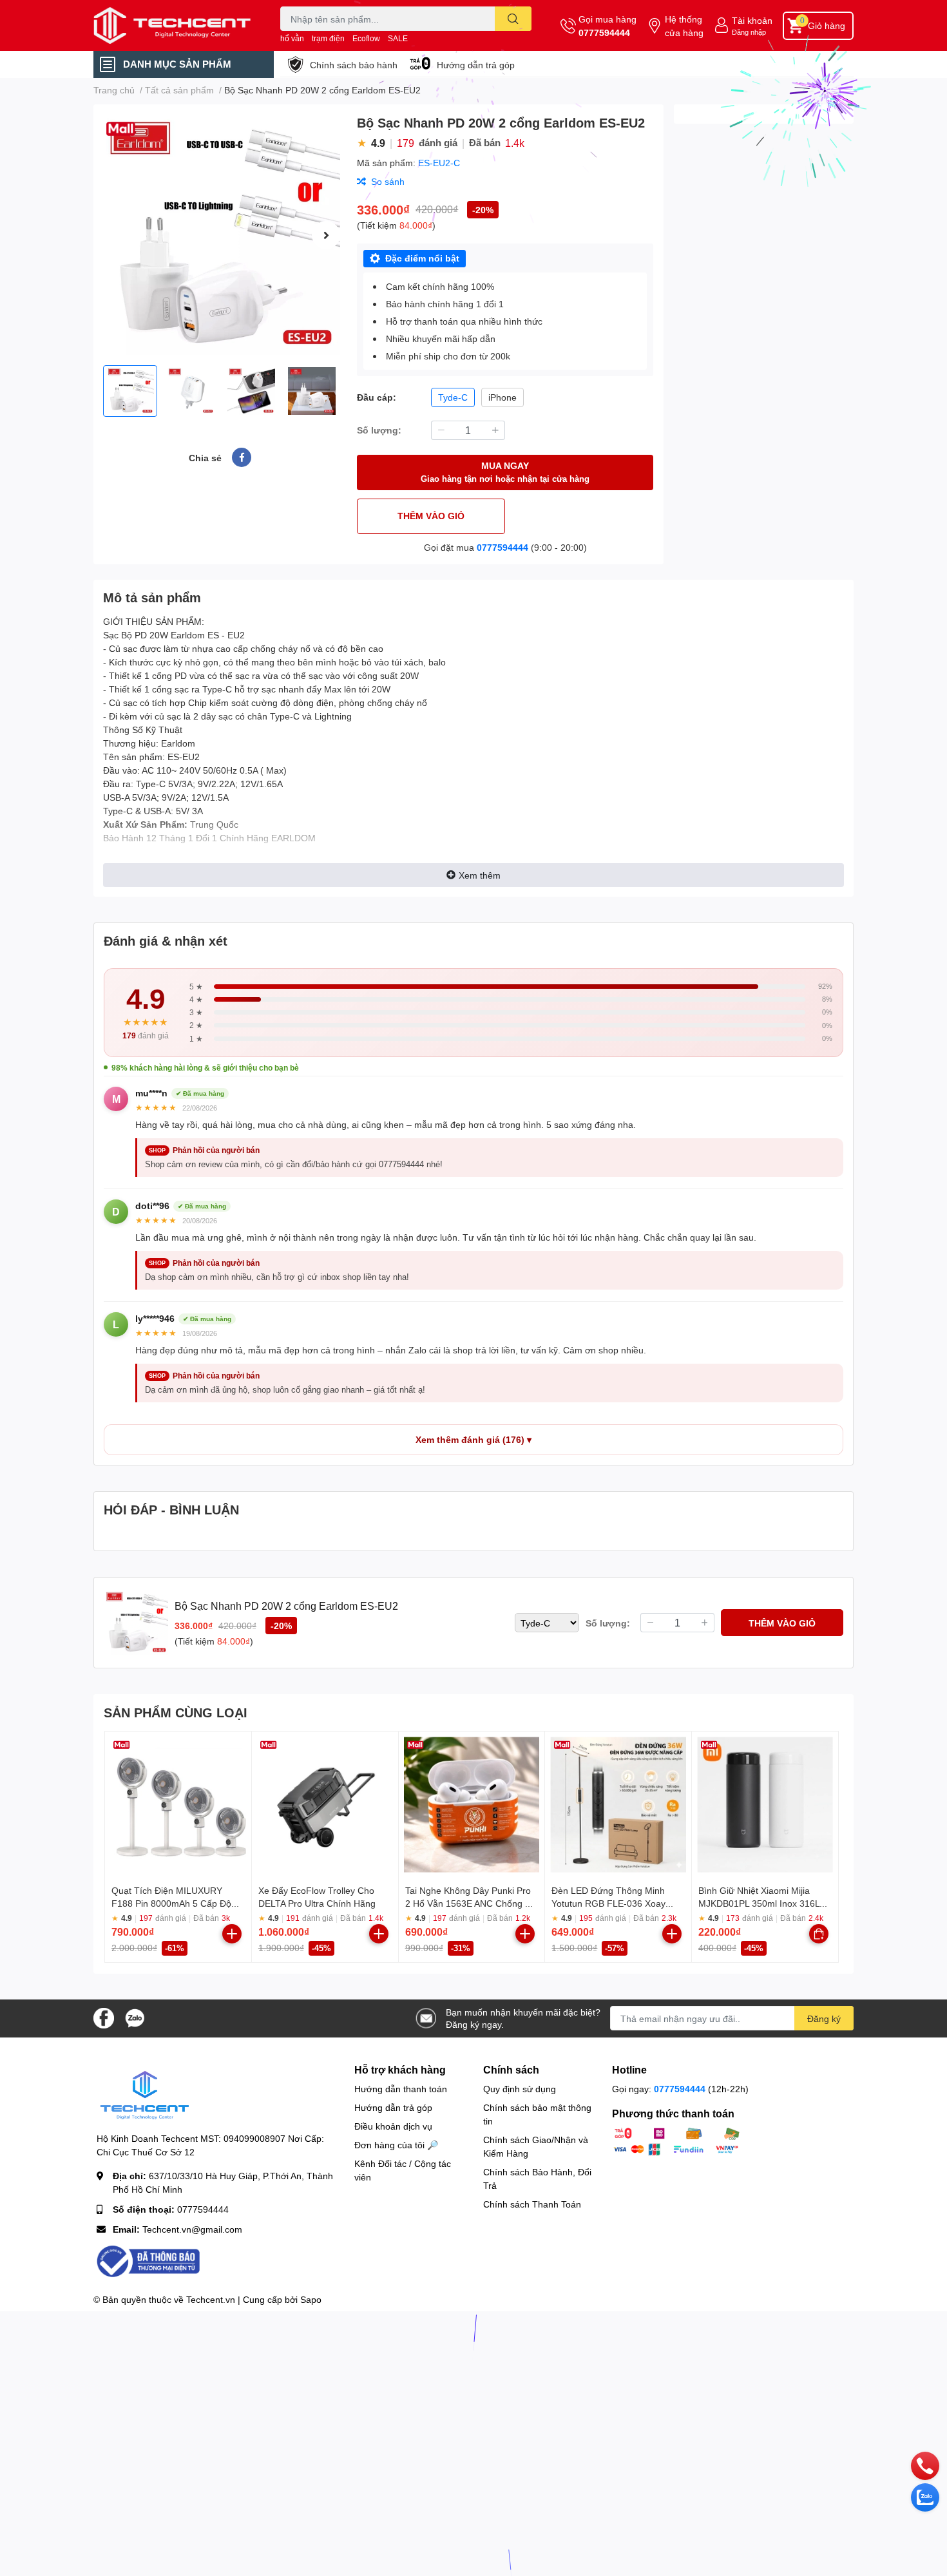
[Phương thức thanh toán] (676, 2140)
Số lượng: (379, 430)
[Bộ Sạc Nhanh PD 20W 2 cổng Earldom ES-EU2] (220, 235)
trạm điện (328, 38)
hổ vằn (292, 38)
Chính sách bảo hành (354, 65)
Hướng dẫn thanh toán (401, 2089)
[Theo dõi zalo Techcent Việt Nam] (135, 2017)
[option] (220, 235)
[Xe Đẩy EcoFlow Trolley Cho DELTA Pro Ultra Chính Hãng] (325, 1805)
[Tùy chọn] (819, 1934)
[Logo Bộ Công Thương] (148, 2261)
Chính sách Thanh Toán (532, 2204)
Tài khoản (752, 20)
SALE (398, 38)
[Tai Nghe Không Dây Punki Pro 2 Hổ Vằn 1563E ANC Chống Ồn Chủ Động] (472, 1805)
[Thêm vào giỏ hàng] (232, 1934)
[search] (513, 19)
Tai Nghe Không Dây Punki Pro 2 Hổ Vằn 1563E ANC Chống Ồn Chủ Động (471, 1903)
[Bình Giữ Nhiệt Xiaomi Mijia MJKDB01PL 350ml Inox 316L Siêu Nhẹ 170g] (765, 1805)
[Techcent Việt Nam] (173, 25)
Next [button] (326, 235)
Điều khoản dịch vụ (393, 2126)
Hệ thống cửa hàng (684, 26)
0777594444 (604, 33)
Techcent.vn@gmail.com (192, 2229)
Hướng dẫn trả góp (476, 65)
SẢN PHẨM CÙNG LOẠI (176, 1712)
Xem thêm (480, 875)
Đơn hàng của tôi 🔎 (396, 2145)
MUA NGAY (505, 472)
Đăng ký (824, 2018)
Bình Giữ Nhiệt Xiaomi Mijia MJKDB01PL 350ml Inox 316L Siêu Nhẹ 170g (759, 1903)
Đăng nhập (749, 32)
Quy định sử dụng (520, 2089)
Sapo (311, 2299)
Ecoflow (366, 38)
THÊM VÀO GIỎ (431, 516)
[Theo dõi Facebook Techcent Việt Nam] (104, 2017)
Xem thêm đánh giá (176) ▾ (473, 1440)
